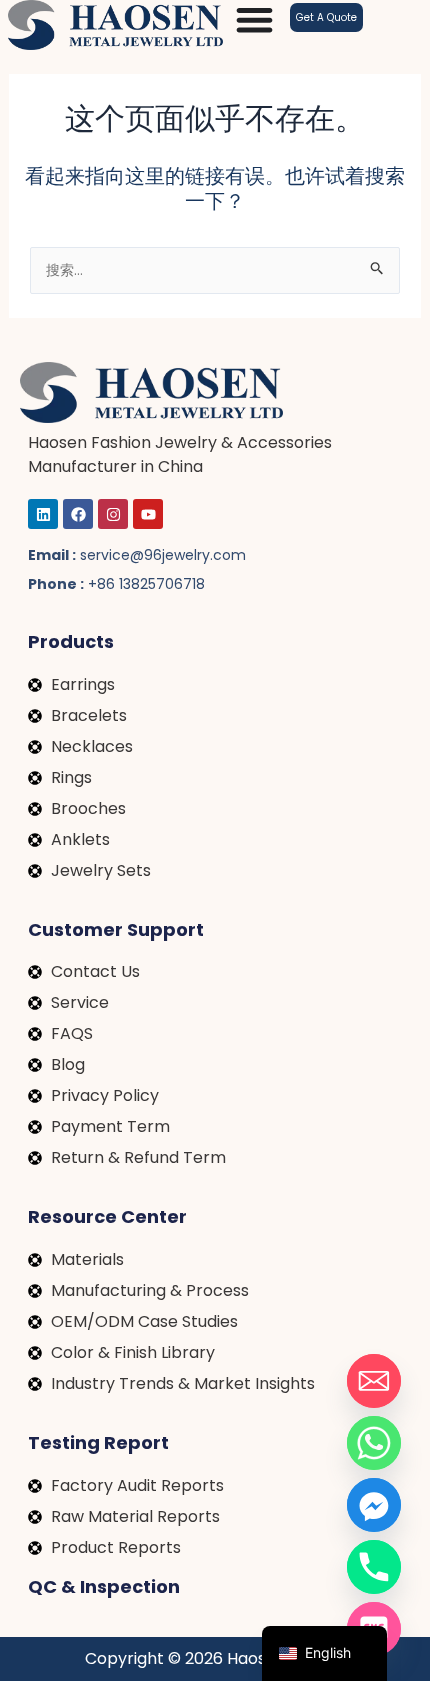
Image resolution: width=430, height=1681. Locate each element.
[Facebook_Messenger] (374, 1505)
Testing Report (98, 1442)
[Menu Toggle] (254, 19)
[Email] (374, 1381)
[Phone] (374, 1567)
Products (71, 641)
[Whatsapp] (374, 1443)
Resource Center (107, 1216)
